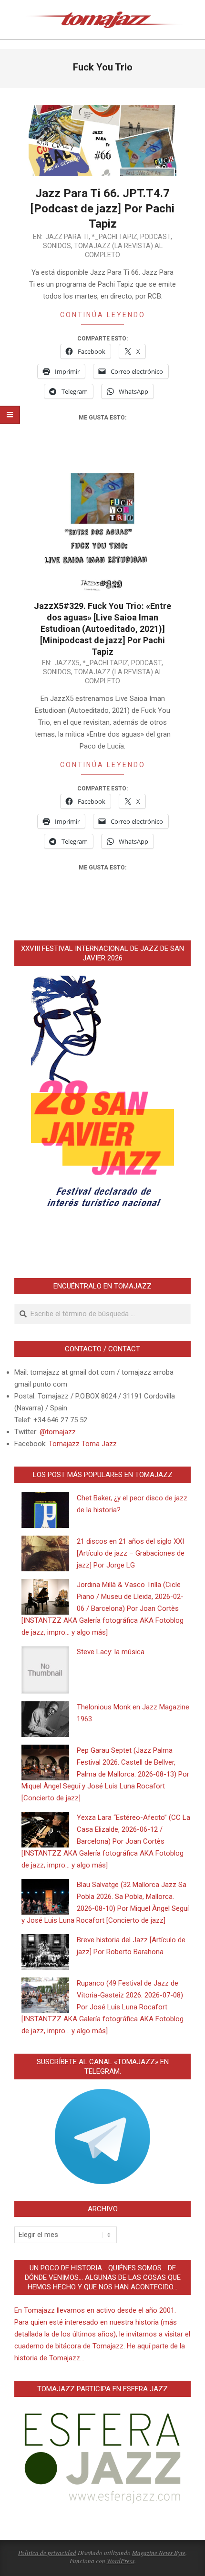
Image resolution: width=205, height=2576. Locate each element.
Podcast (155, 237)
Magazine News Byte (159, 2553)
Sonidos (57, 246)
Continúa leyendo (103, 315)
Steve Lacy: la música (111, 1652)
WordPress (121, 2561)
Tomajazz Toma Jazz (83, 1444)
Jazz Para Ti (67, 237)
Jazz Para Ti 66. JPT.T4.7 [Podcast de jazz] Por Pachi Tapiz (102, 209)
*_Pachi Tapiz (114, 237)
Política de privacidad (47, 2553)
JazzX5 (67, 663)
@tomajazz (58, 1432)
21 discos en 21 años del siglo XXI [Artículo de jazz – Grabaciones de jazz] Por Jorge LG (131, 1553)
